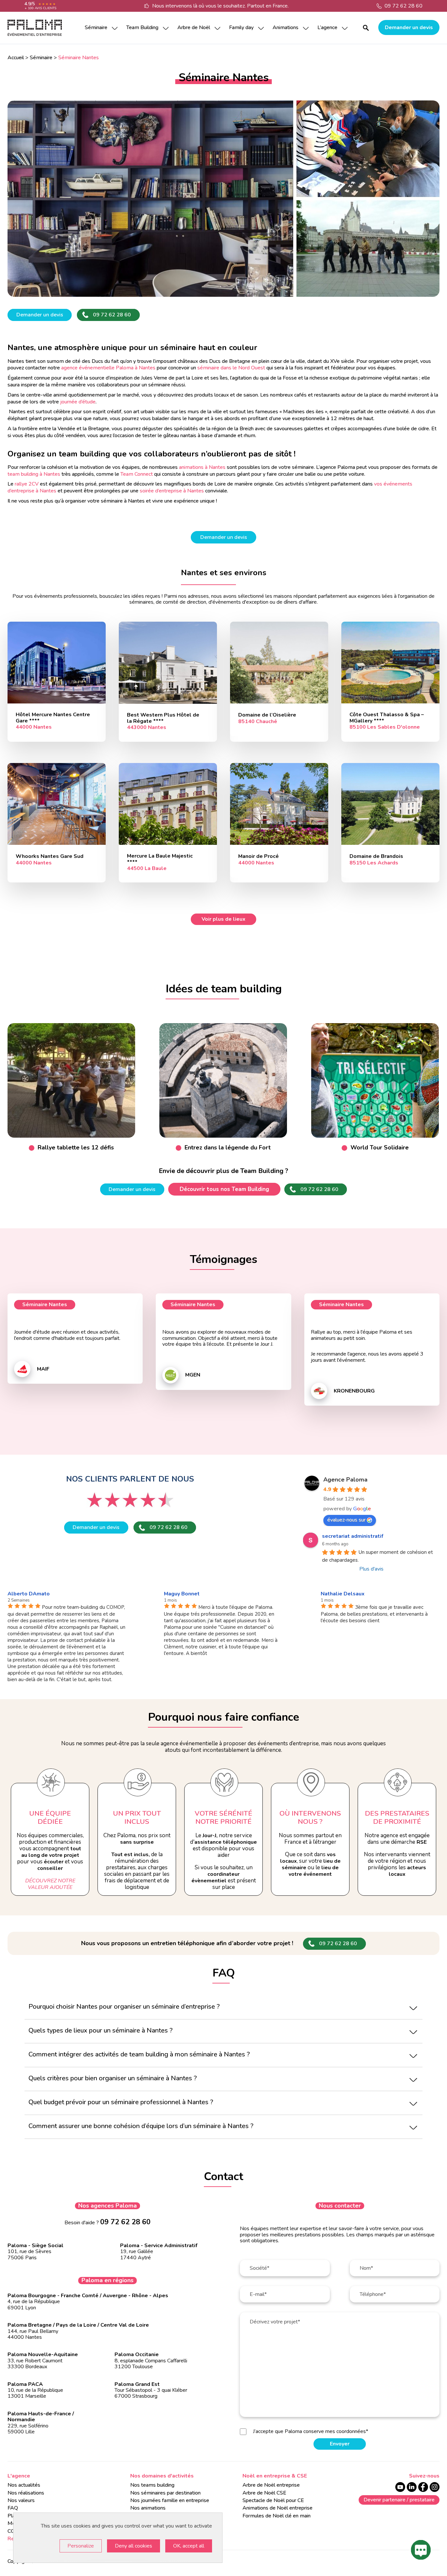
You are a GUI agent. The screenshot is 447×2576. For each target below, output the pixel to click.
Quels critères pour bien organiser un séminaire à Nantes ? (113, 2078)
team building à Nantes (34, 474)
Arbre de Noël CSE (264, 2493)
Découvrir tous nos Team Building (224, 1189)
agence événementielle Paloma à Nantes (108, 368)
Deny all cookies (134, 2546)
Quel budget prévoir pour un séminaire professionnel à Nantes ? (121, 2102)
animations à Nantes (202, 467)
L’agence (327, 27)
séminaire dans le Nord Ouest (231, 368)
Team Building (142, 27)
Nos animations (148, 2508)
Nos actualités (24, 2485)
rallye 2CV (27, 484)
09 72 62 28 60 (403, 6)
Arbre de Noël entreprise (271, 2485)
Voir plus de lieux (223, 919)
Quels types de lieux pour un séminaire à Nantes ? (100, 2030)
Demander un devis (409, 27)
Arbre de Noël (194, 27)
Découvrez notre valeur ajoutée (50, 1884)
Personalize (81, 2546)
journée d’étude (78, 402)
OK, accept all (189, 2546)
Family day (241, 27)
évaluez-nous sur (346, 1520)
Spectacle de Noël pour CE (273, 2500)
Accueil (16, 58)
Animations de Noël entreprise (277, 2508)
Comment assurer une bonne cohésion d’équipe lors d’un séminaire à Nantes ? (141, 2126)
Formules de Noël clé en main (277, 2516)
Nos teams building (152, 2485)
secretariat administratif (353, 1536)
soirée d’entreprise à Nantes (172, 491)
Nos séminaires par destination (165, 2493)
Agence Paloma (345, 1480)
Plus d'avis (371, 1569)
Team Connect (137, 474)
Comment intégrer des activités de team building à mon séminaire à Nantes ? (139, 2054)
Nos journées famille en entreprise (170, 2500)
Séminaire (96, 27)
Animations (286, 27)
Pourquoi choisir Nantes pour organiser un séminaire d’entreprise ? (124, 2007)
